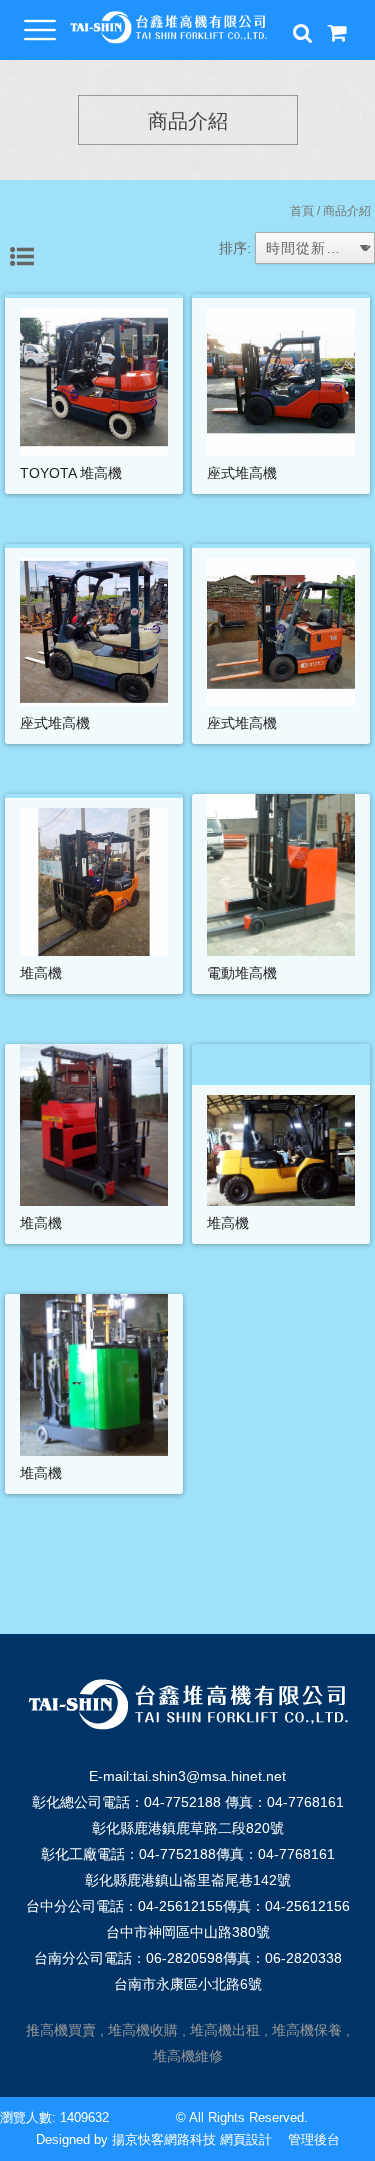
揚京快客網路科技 (164, 2139)
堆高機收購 (143, 2030)
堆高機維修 (188, 2056)
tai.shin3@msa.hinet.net (209, 1776)
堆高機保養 (307, 2030)
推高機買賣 (61, 2030)
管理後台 (314, 2139)
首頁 (302, 211)
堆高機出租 (225, 2030)
